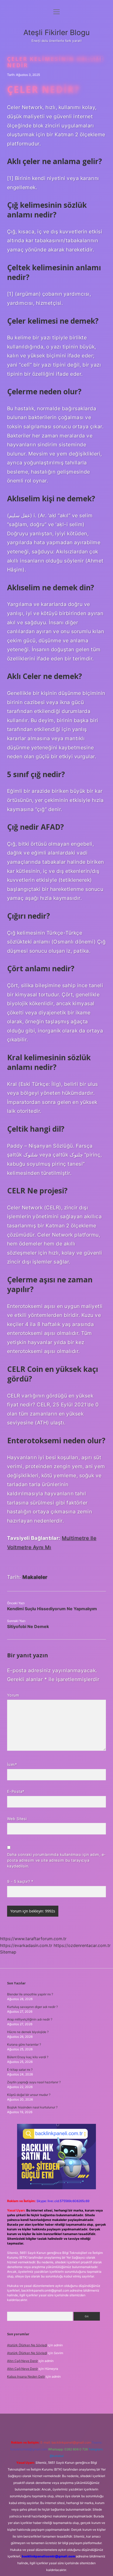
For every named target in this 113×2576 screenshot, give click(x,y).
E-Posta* (16, 1791)
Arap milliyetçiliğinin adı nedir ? (30, 2019)
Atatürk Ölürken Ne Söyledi (27, 2345)
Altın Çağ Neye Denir (22, 2361)
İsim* (12, 1764)
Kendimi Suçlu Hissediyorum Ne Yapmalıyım (52, 1609)
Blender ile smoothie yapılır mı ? (30, 1994)
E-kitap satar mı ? (20, 2070)
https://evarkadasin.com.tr (26, 1945)
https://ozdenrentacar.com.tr (82, 1945)
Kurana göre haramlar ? (24, 2044)
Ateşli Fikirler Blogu (56, 32)
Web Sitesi (17, 1819)
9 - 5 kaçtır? (20, 1881)
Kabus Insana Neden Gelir (26, 2376)
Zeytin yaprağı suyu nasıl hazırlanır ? (34, 2082)
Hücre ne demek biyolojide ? (28, 2032)
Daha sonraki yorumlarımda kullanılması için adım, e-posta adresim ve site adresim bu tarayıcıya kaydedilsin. (56, 1860)
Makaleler (35, 1577)
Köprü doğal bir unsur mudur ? (29, 2095)
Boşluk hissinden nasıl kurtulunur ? (32, 2107)
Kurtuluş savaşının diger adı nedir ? (32, 2007)
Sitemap (8, 1952)
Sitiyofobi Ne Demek (28, 1626)
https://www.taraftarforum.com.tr (33, 1939)
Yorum (13, 1695)
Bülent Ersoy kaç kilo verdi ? (28, 2057)
